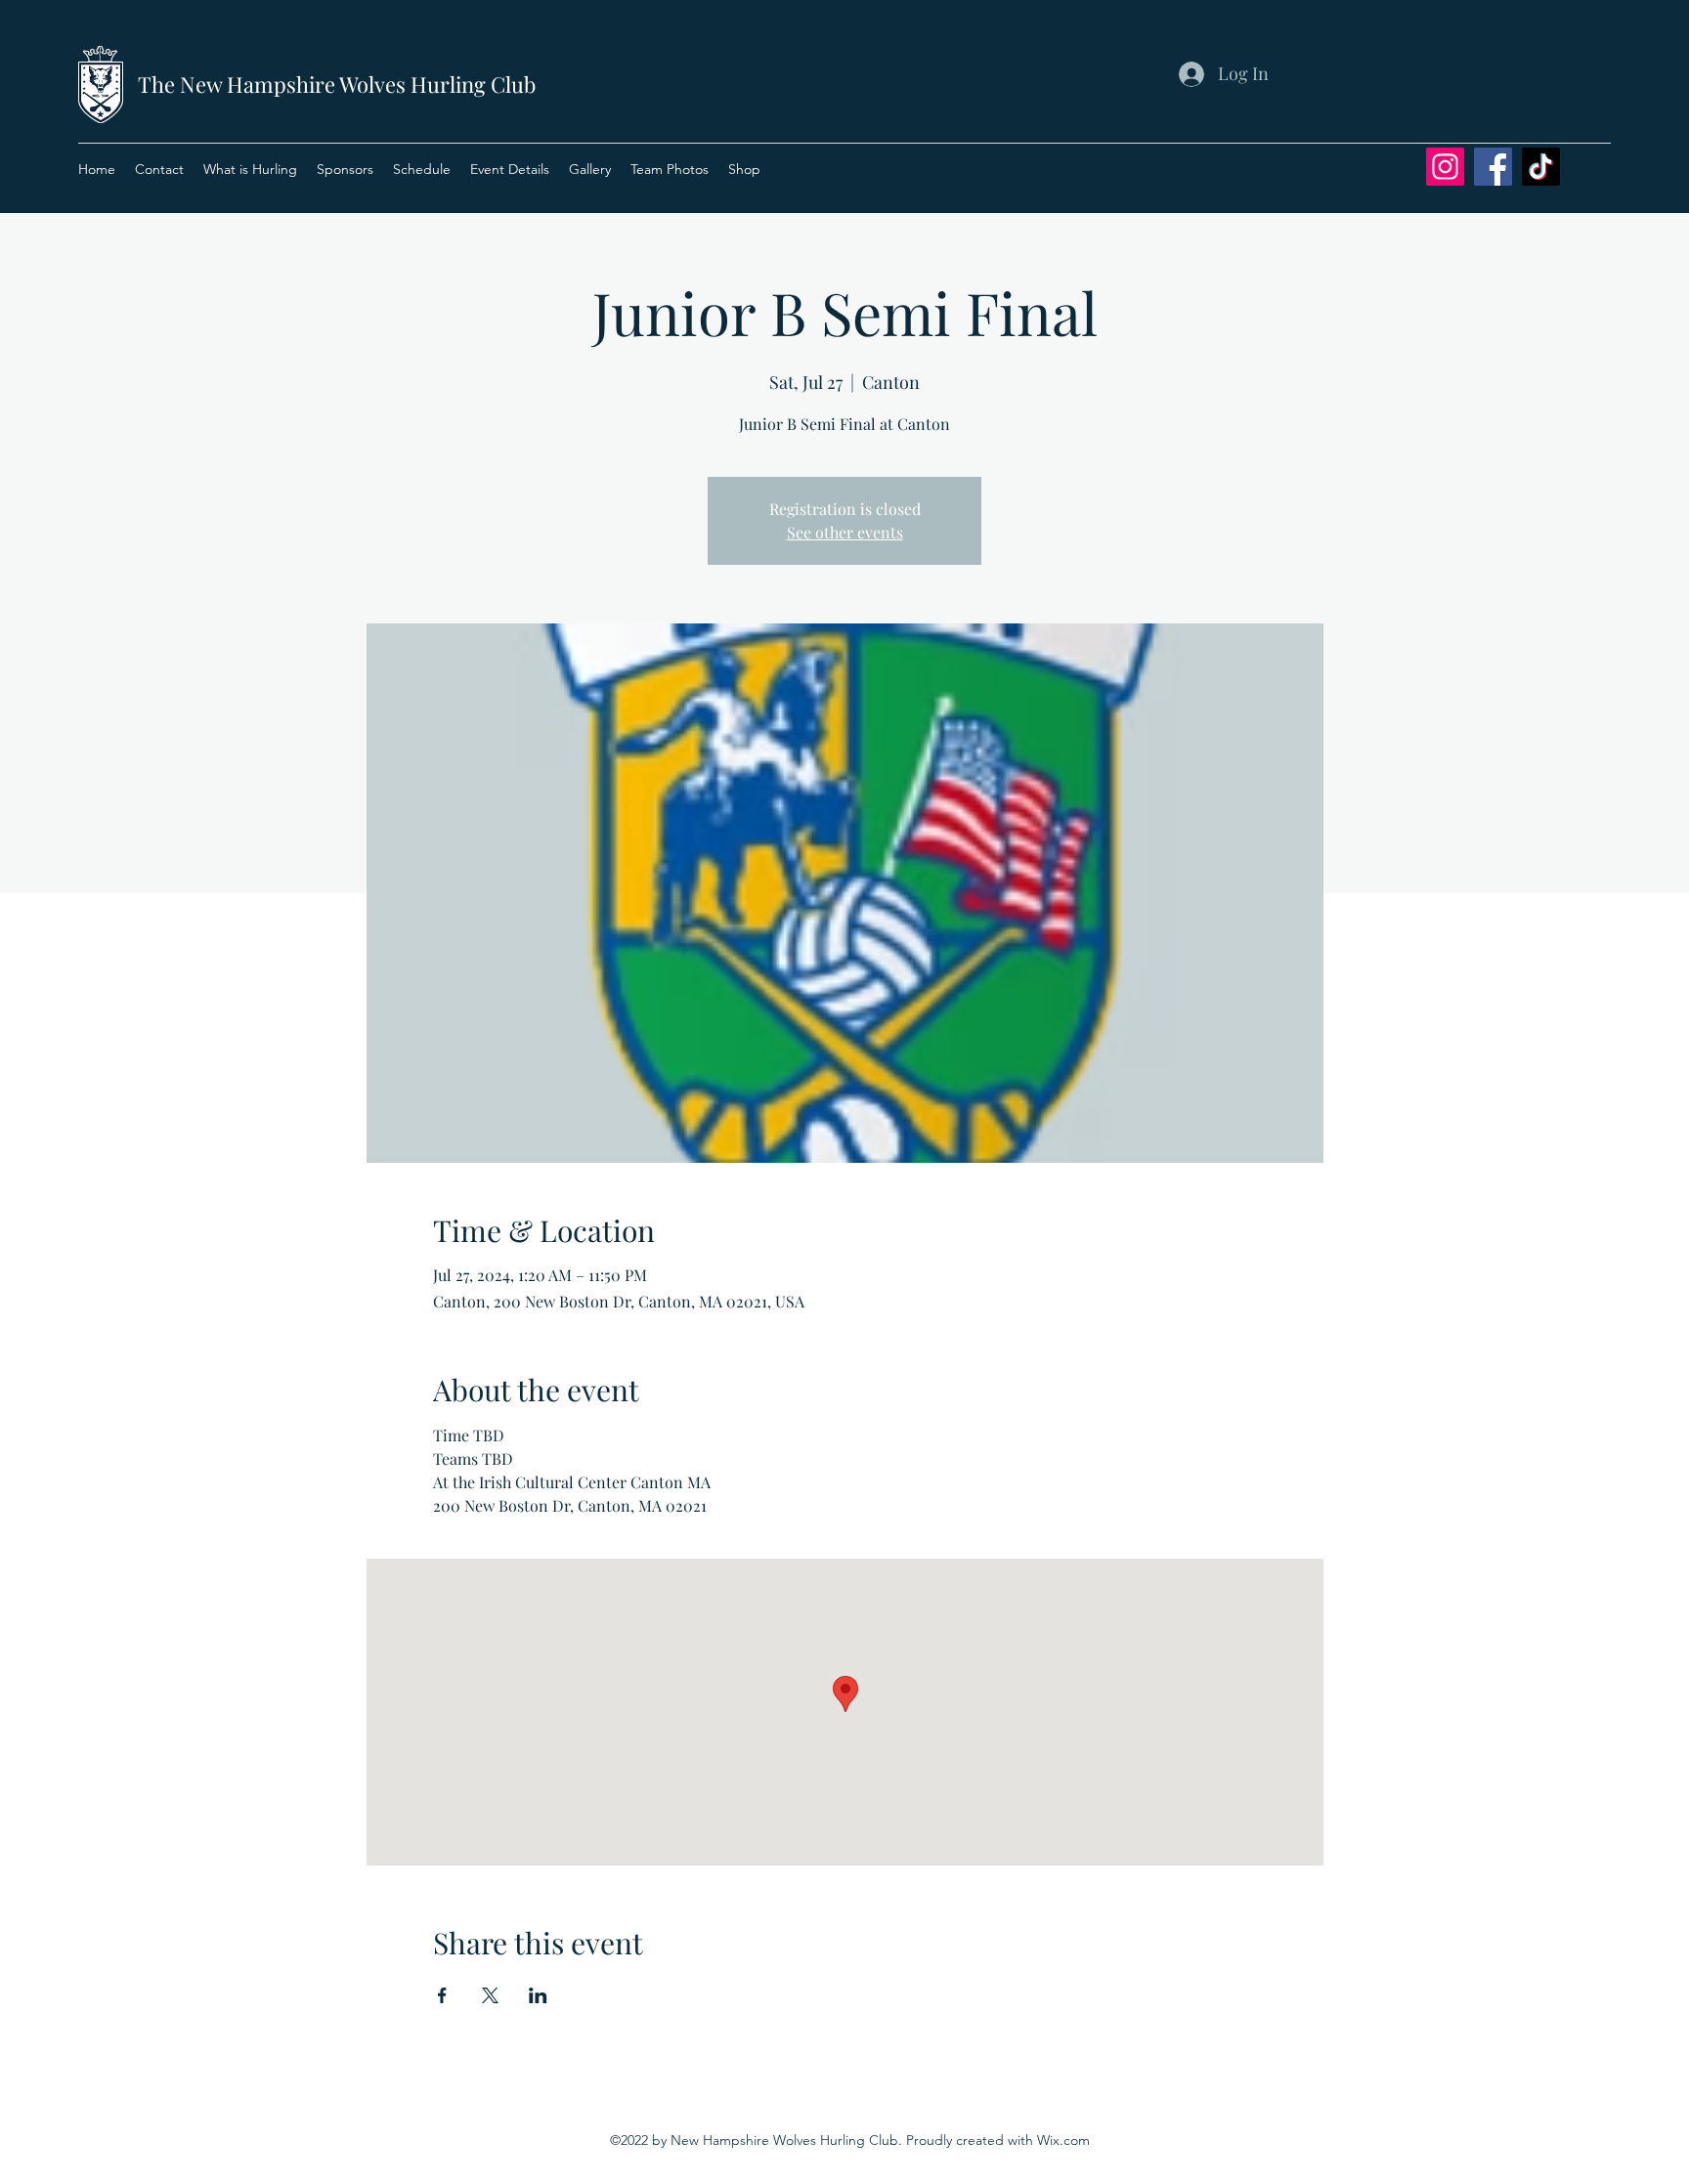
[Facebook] (1493, 167)
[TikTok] (1541, 167)
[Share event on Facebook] (442, 1995)
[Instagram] (1445, 167)
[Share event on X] (490, 1995)
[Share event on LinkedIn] (538, 1995)
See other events (845, 532)
